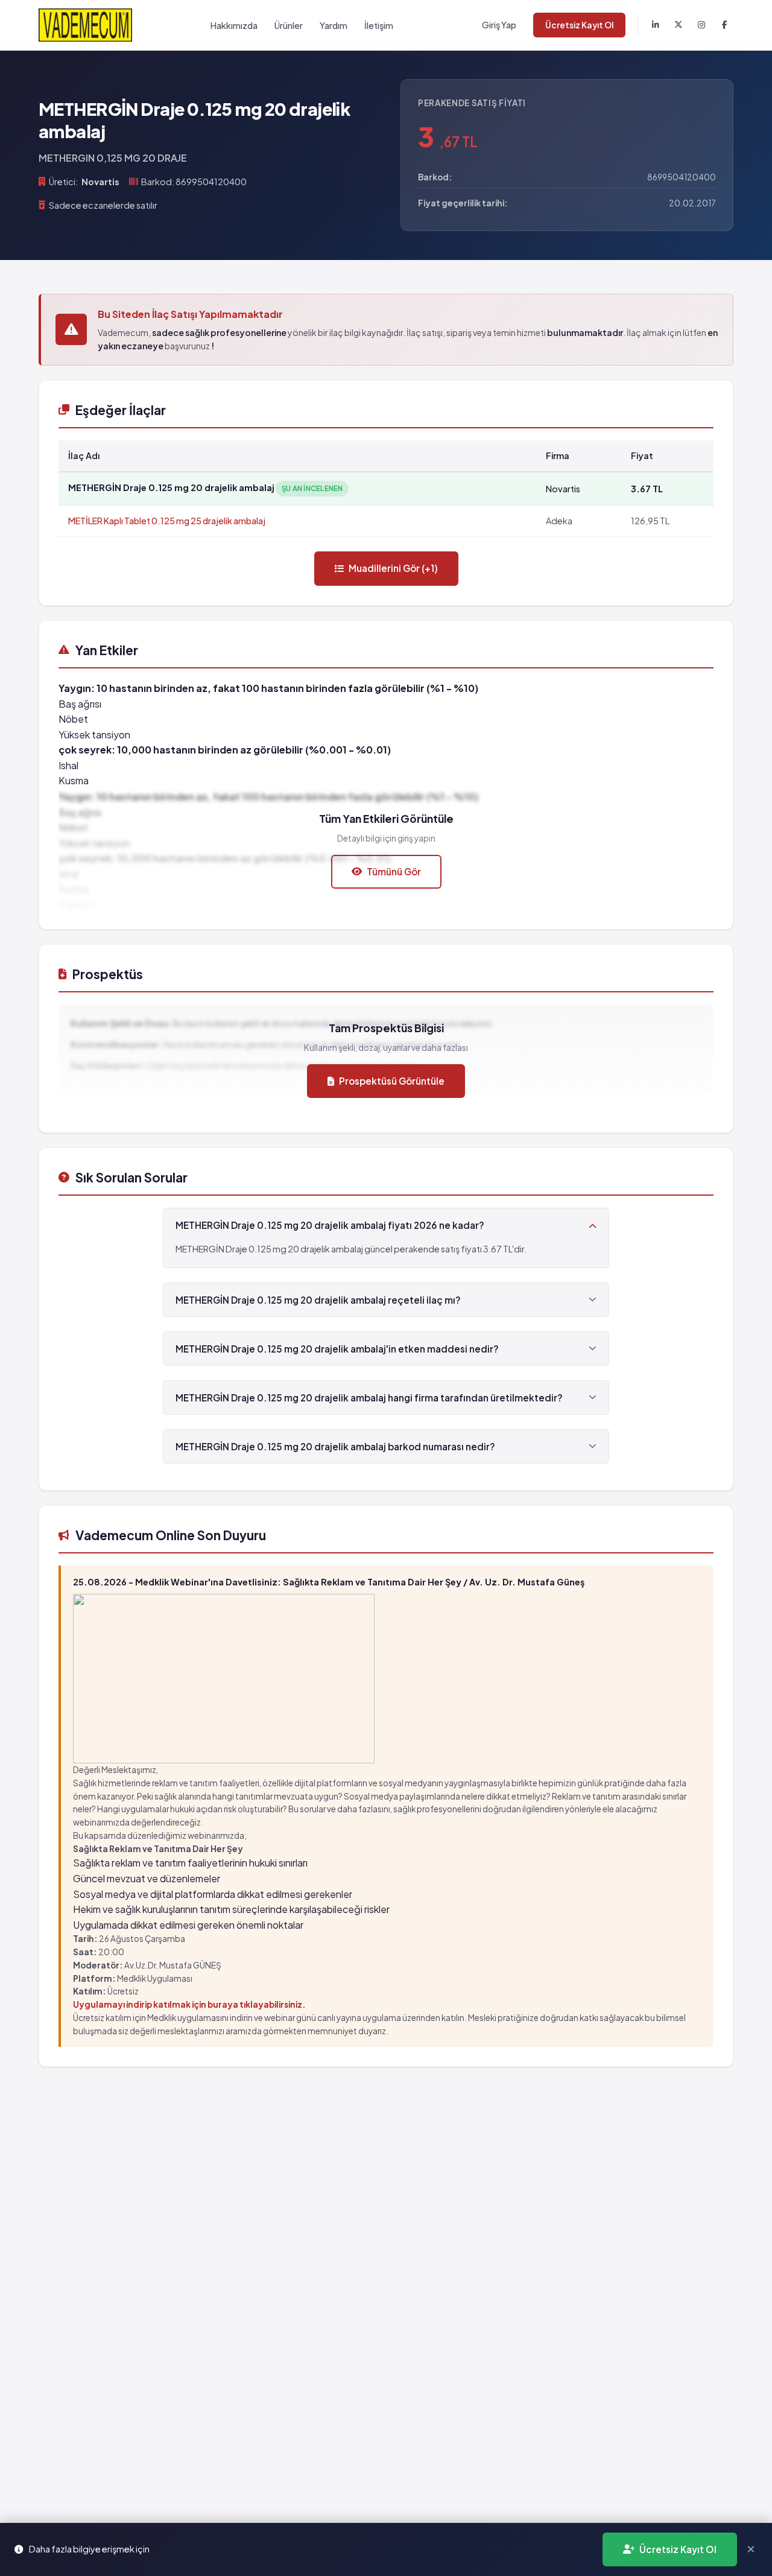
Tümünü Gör (394, 871)
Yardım (334, 25)
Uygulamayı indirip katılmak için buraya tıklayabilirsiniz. (189, 2004)
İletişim (379, 25)
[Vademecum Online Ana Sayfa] (85, 25)
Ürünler (289, 25)
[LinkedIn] (656, 25)
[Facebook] (724, 25)
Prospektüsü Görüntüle (392, 1081)
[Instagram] (701, 25)
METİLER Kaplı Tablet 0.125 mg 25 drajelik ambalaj (167, 521)
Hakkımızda (234, 25)
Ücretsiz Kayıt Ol (579, 25)
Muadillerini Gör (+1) (393, 568)
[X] (679, 25)
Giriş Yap (499, 25)
